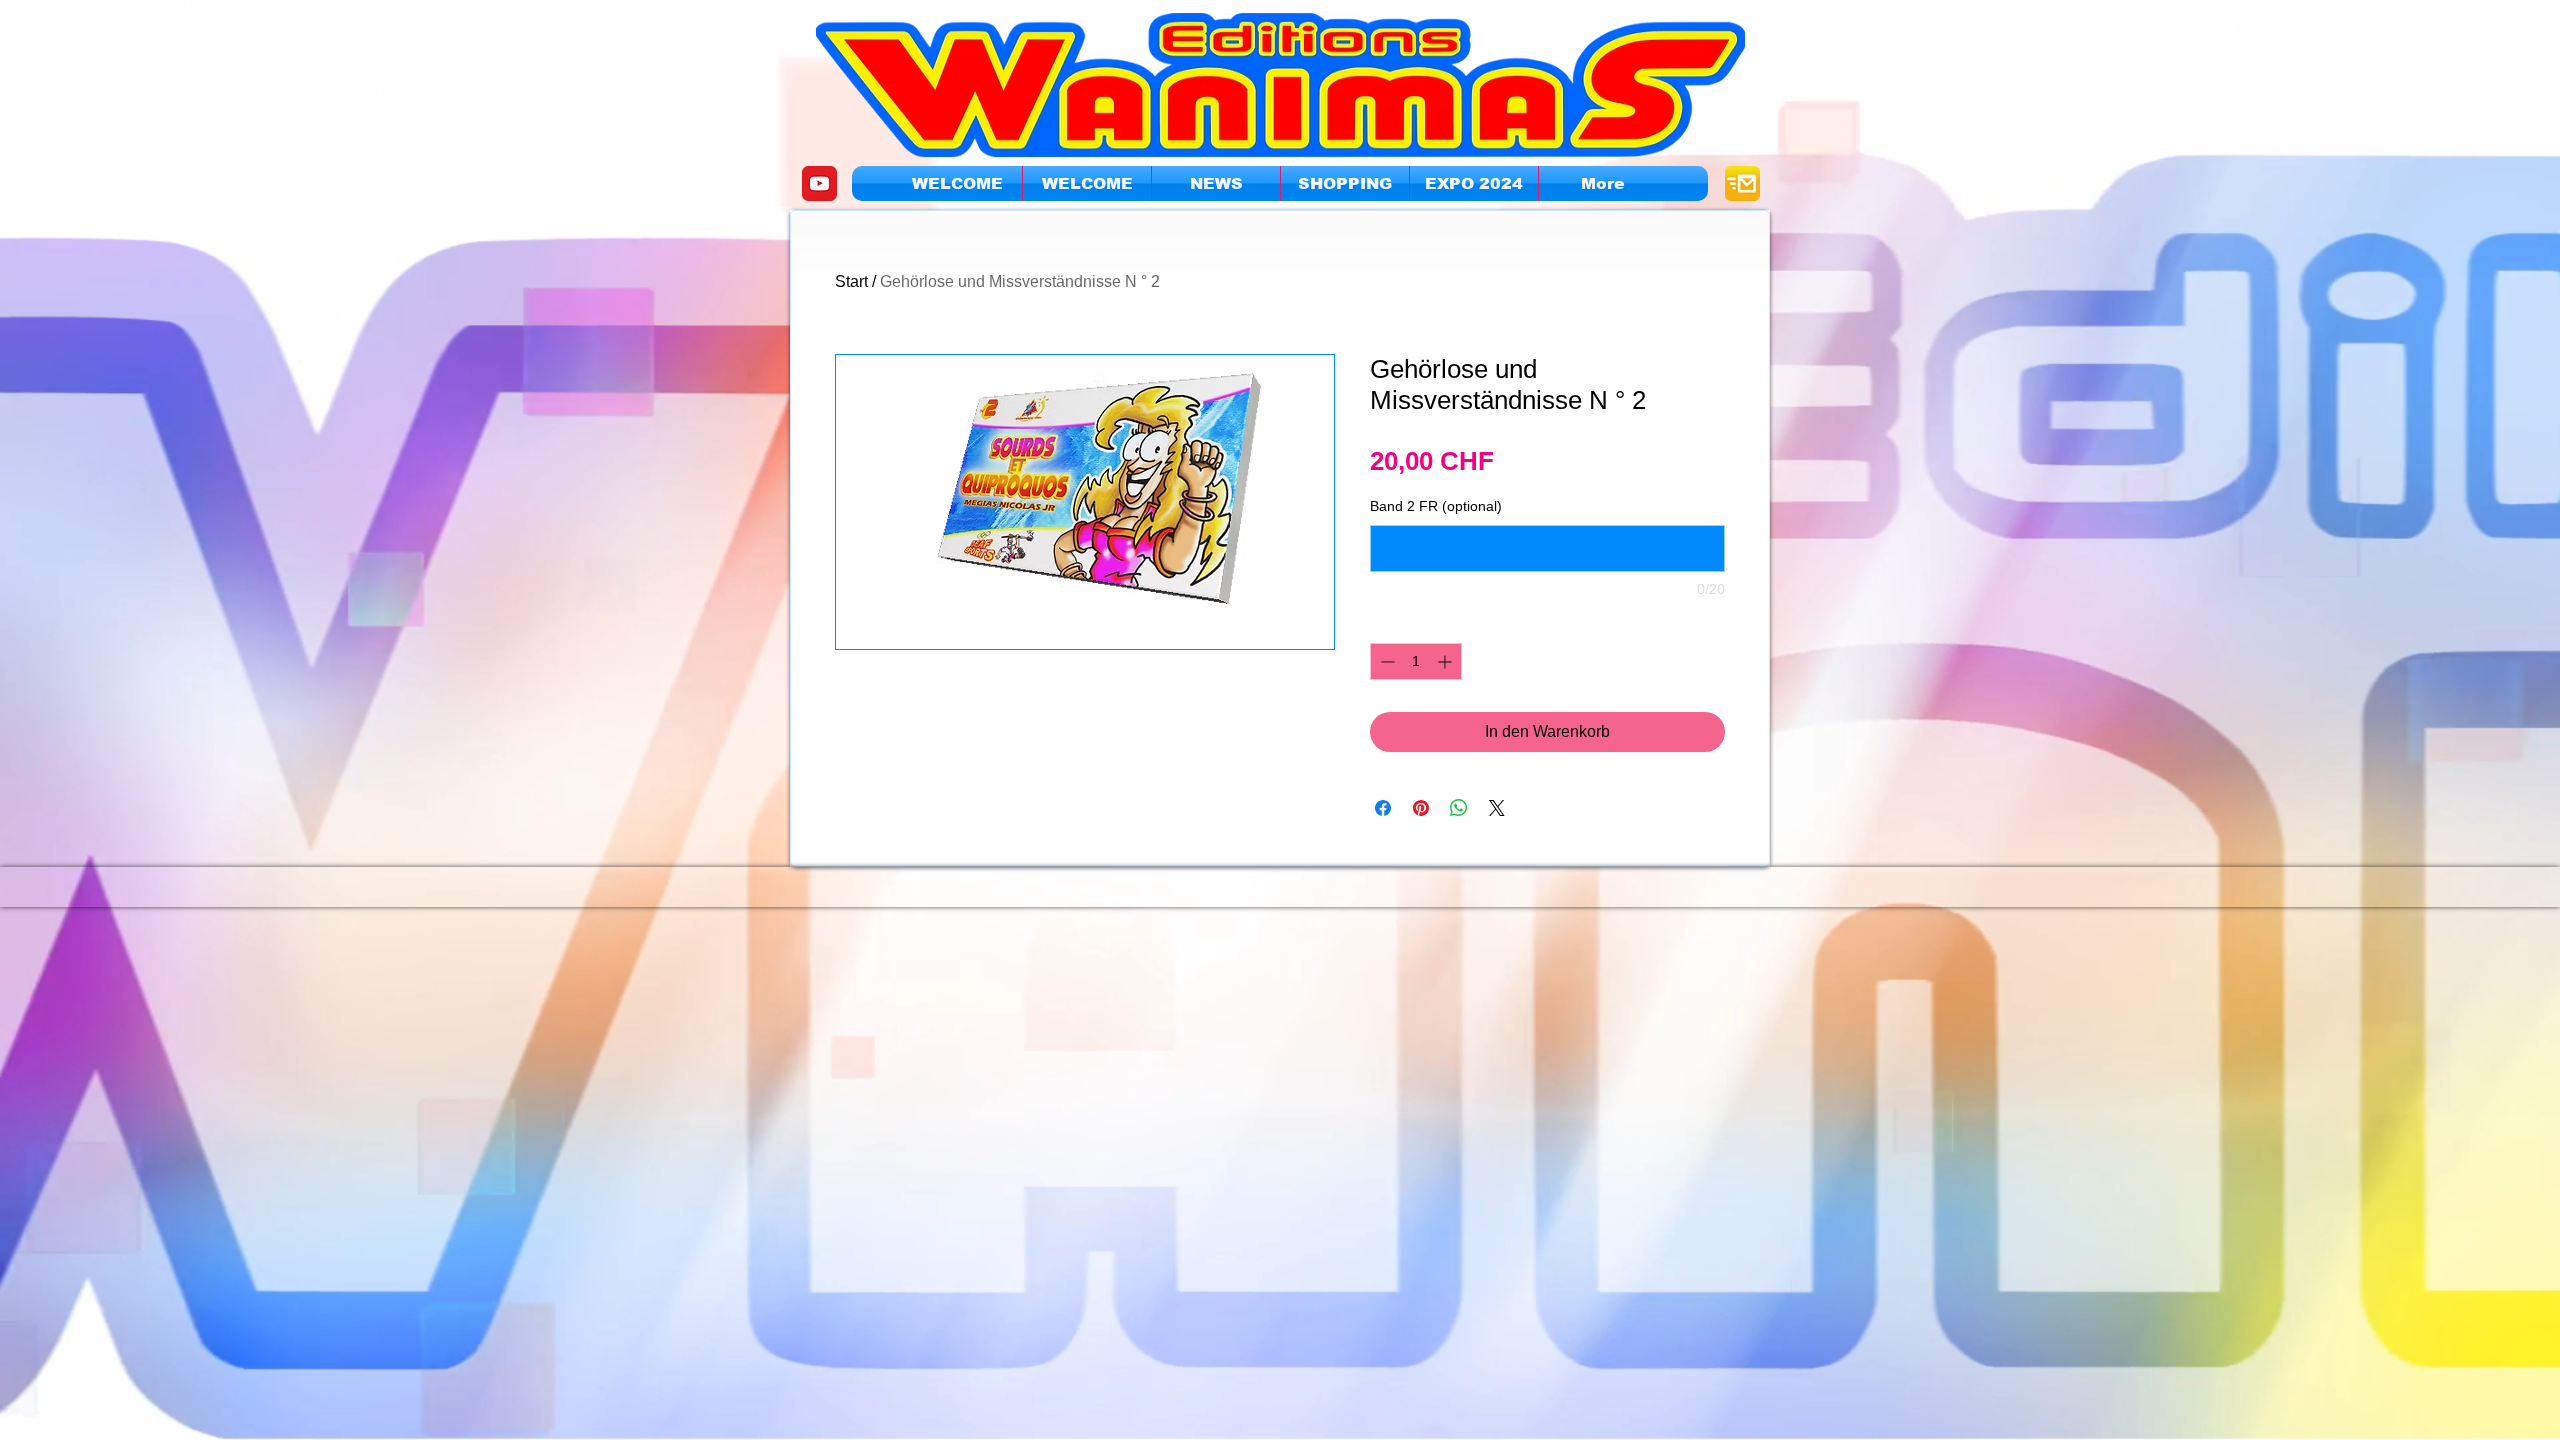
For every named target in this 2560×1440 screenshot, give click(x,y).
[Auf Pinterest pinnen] (1421, 808)
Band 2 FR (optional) (1436, 506)
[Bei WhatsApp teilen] (1459, 808)
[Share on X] (1497, 808)
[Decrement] (1385, 661)
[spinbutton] (1416, 661)
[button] (1474, 183)
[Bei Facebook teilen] (1383, 808)
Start (851, 281)
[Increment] (1446, 661)
